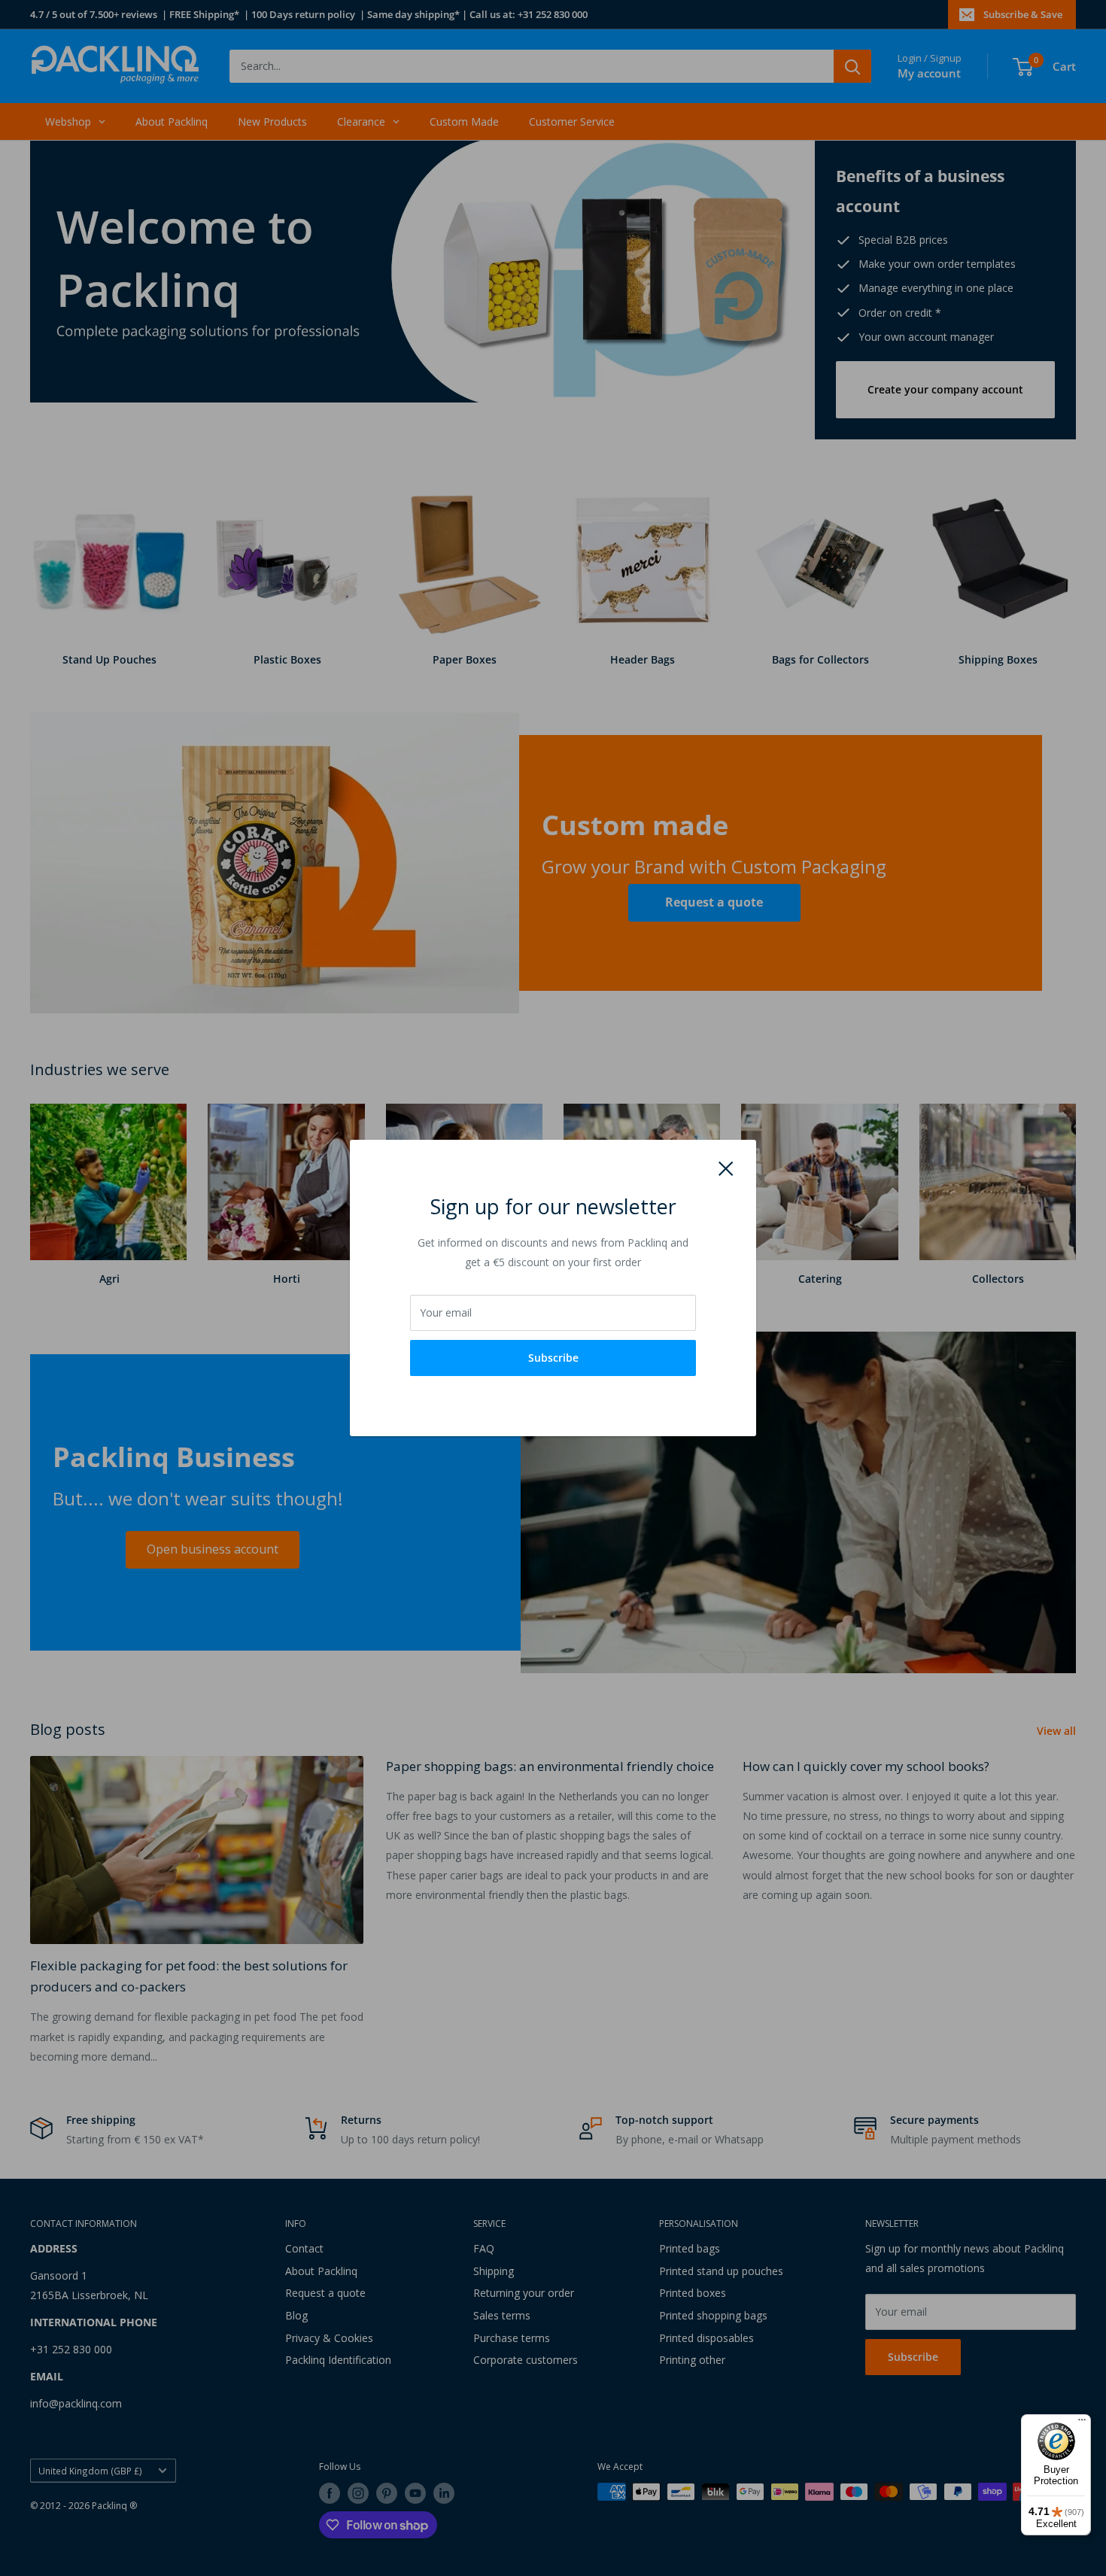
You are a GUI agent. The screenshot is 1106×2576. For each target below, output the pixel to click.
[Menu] (1082, 2423)
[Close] (726, 1168)
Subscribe (553, 1358)
